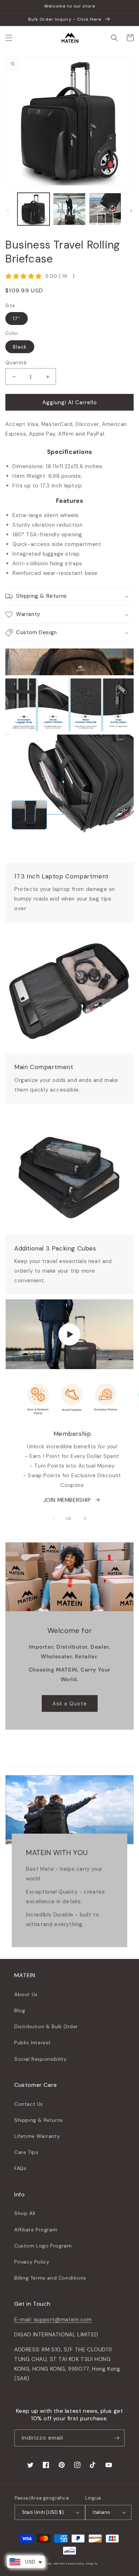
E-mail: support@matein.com (53, 2320)
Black (20, 347)
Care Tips (26, 2152)
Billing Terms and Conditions (50, 2278)
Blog (20, 2010)
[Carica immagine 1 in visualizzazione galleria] (34, 209)
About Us (26, 1994)
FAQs (20, 2168)
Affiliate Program (36, 2230)
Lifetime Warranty (37, 2136)
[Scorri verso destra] (131, 211)
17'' (17, 319)
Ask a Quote (70, 1704)
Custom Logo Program (43, 2246)
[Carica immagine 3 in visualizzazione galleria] (105, 209)
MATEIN (60, 2564)
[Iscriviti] (117, 2438)
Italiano (101, 2512)
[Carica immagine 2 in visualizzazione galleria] (69, 209)
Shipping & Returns (39, 2120)
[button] (9, 38)
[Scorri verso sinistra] (8, 211)
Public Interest (33, 2043)
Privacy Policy (32, 2262)
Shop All (25, 2213)
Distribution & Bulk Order (46, 2026)
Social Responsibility (41, 2059)
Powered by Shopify (82, 2564)
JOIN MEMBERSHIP (67, 1500)
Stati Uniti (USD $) (43, 2512)
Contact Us (29, 2104)
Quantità (16, 363)
